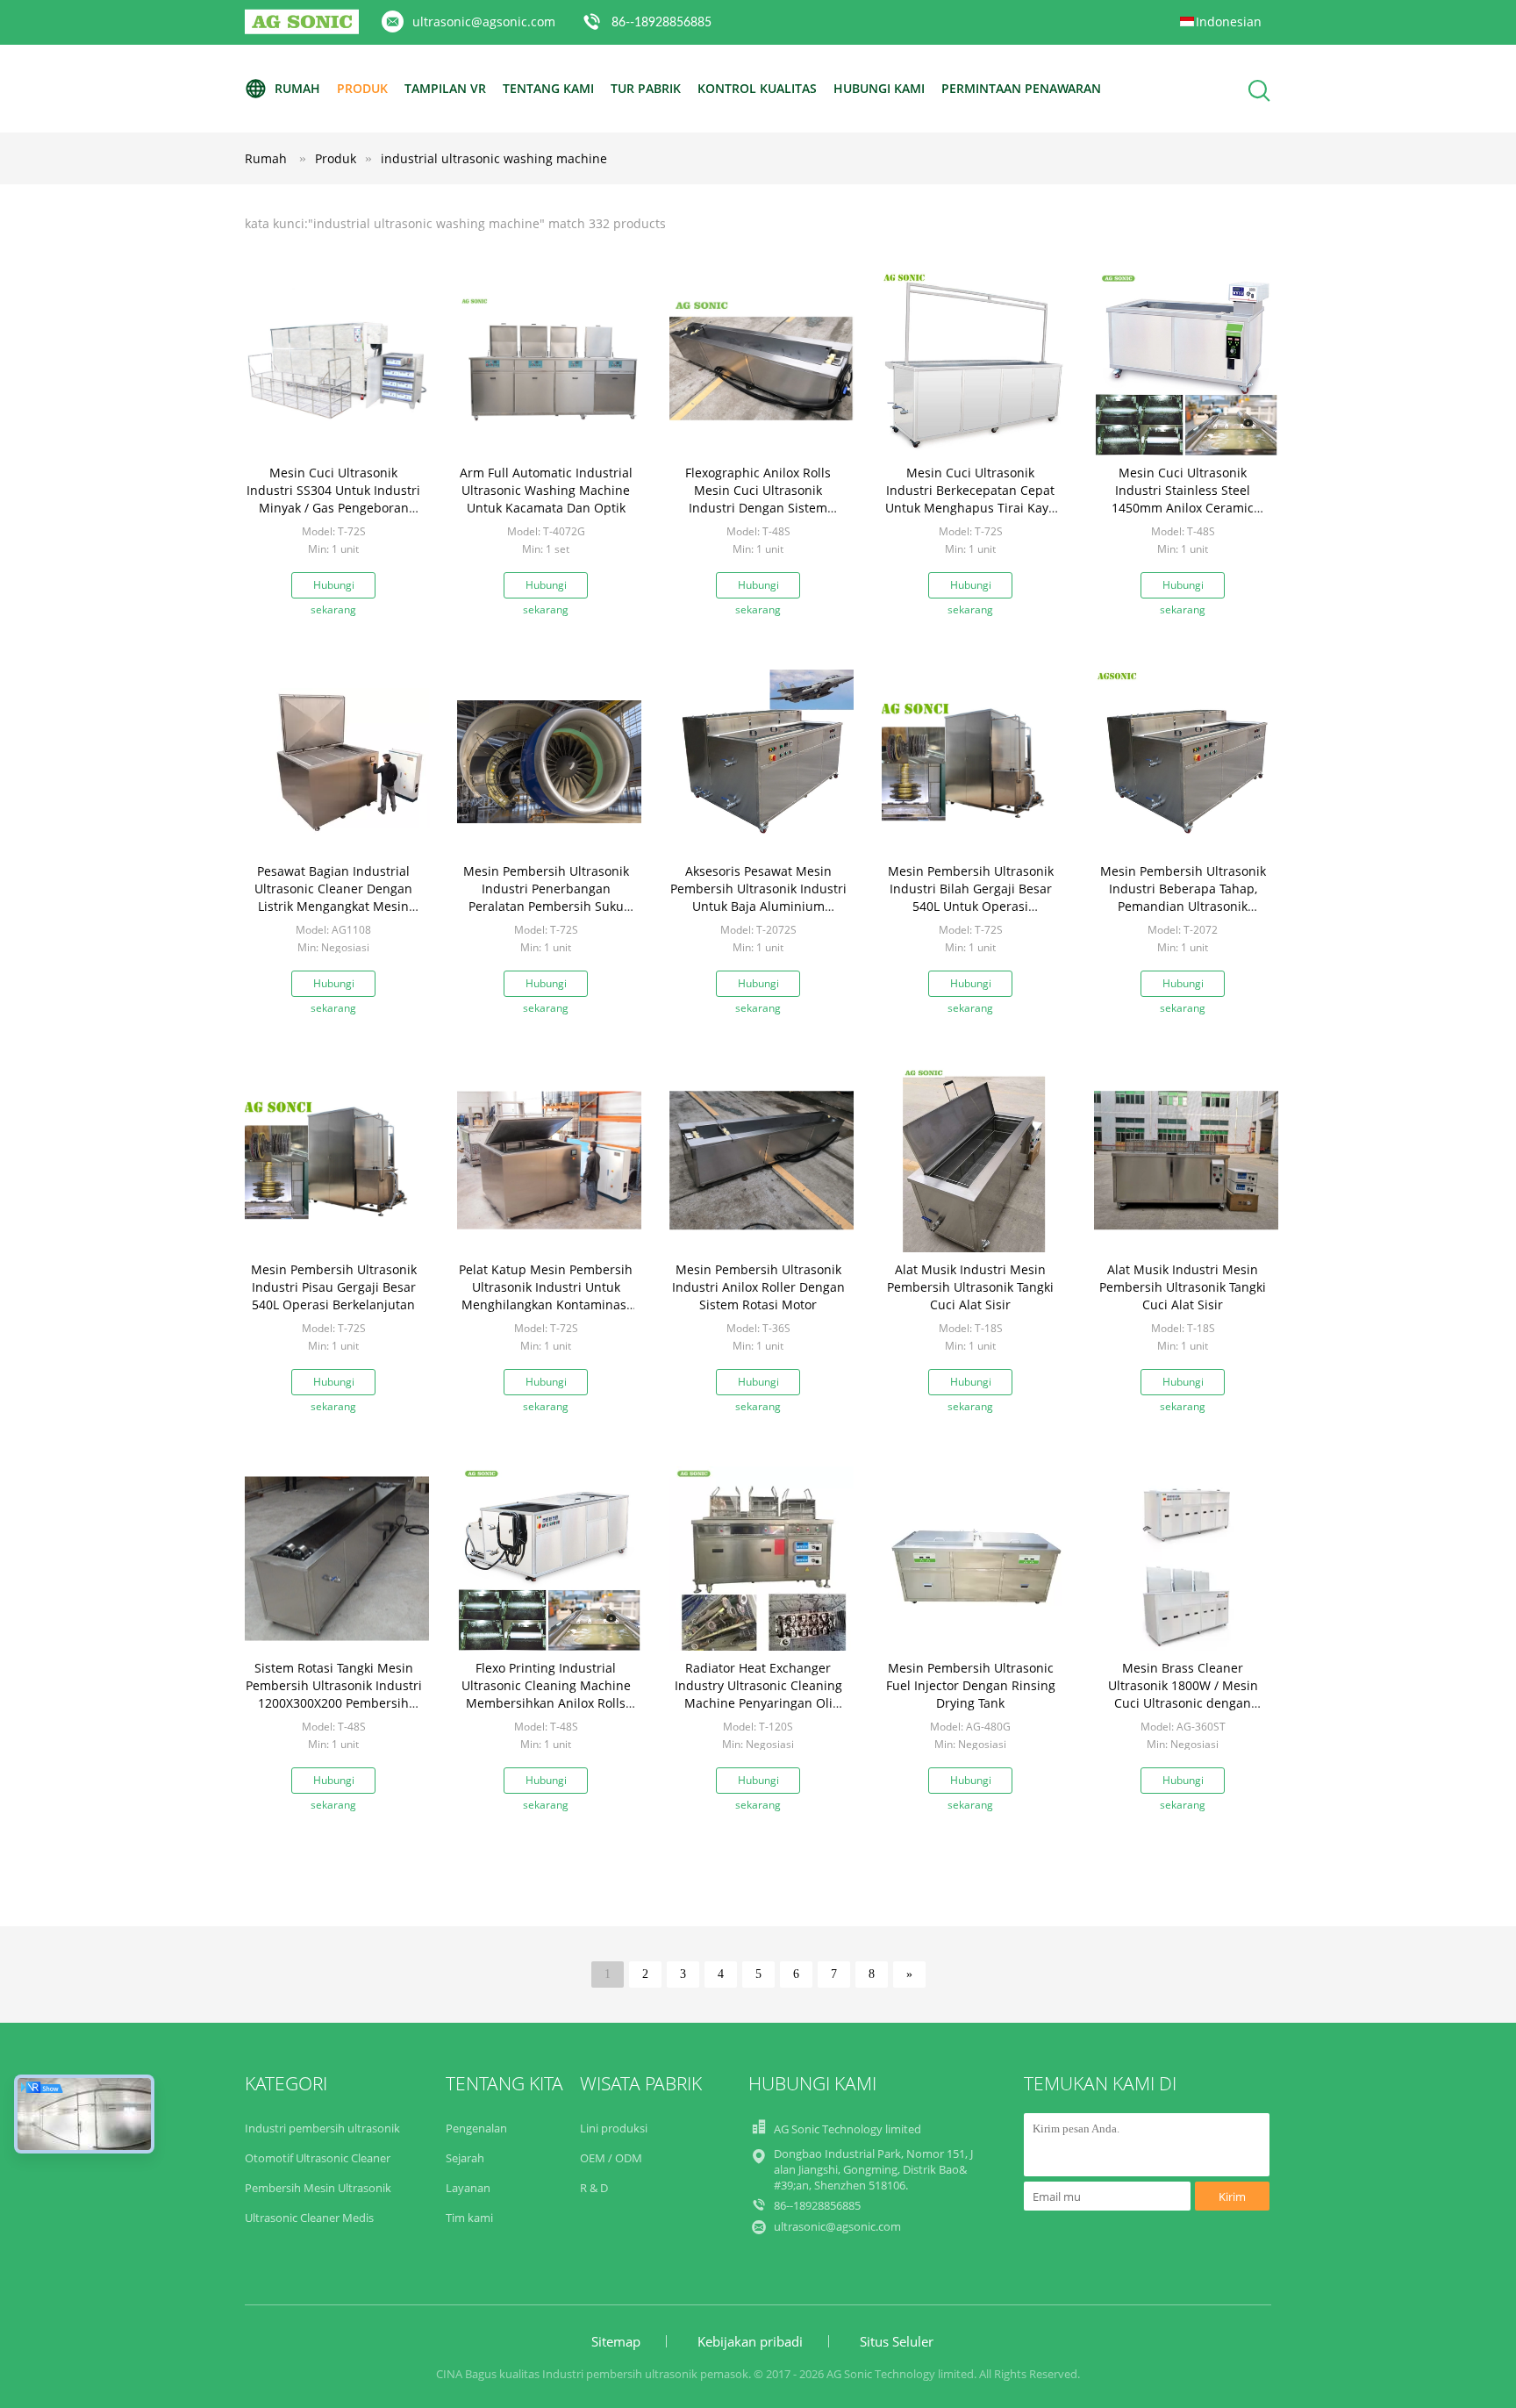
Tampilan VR (445, 88)
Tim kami (469, 2218)
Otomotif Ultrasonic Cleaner (318, 2158)
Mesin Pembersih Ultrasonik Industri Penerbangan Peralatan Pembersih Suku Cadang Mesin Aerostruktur (546, 897)
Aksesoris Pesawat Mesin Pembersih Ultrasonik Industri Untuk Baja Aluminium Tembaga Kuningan (758, 897)
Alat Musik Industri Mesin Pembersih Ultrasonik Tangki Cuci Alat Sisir (970, 1287)
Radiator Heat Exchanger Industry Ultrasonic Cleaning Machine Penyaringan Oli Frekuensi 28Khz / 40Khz (758, 1694)
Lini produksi (614, 2128)
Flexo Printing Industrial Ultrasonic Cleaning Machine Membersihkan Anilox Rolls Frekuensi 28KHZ (546, 1694)
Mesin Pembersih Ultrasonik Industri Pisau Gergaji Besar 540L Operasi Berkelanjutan (334, 1287)
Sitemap (616, 2341)
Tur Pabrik (646, 88)
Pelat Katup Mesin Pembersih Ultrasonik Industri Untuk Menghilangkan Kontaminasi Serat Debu (546, 1296)
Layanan (468, 2188)
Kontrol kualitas (757, 88)
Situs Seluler (897, 2341)
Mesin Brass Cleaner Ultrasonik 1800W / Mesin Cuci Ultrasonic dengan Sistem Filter (1183, 1694)
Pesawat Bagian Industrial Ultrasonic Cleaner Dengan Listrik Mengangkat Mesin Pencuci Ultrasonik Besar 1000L (333, 906)
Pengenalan (476, 2128)
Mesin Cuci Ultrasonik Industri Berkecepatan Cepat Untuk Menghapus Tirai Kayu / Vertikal (971, 499)
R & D (594, 2188)
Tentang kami (548, 88)
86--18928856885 (661, 23)
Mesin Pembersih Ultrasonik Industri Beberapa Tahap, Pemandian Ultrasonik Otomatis (1183, 897)
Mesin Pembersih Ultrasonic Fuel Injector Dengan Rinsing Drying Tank (971, 1685)
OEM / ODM (611, 2158)
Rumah (297, 88)
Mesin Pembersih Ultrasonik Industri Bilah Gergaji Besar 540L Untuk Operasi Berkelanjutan (971, 897)
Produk (362, 88)
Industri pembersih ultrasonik (322, 2128)
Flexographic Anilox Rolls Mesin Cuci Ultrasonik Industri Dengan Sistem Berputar (758, 499)
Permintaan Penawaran (1021, 88)
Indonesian (1229, 21)
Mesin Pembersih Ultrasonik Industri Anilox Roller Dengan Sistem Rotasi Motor (758, 1287)
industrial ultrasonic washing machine (494, 158)
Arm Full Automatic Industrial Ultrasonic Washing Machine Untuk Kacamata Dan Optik (546, 490)
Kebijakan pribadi (750, 2341)
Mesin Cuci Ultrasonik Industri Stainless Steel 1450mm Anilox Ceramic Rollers (1183, 499)
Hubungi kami (879, 88)
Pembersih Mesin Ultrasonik (318, 2188)
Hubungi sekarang (333, 588)
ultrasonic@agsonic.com (484, 21)
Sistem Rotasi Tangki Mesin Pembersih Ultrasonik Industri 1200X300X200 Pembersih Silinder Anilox (334, 1694)
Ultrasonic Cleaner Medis (309, 2218)
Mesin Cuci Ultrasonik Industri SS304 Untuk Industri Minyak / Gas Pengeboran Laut (333, 499)
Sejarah (465, 2158)
